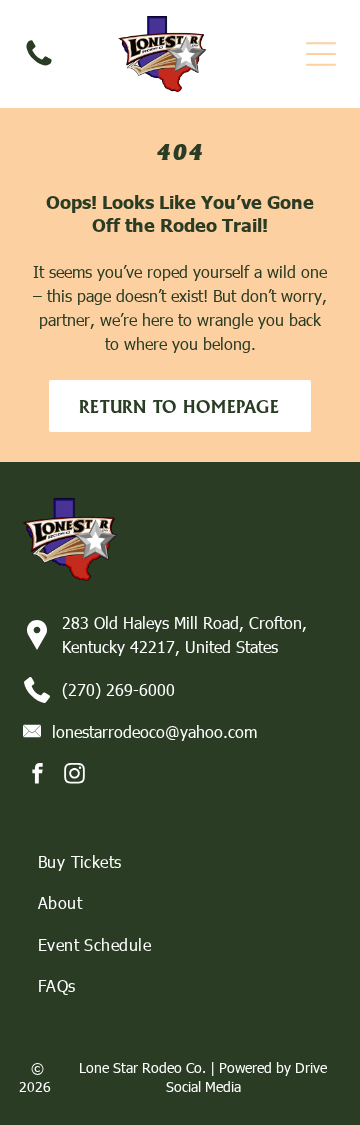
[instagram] (75, 776)
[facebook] (38, 776)
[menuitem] (180, 861)
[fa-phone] (39, 63)
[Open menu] (321, 54)
